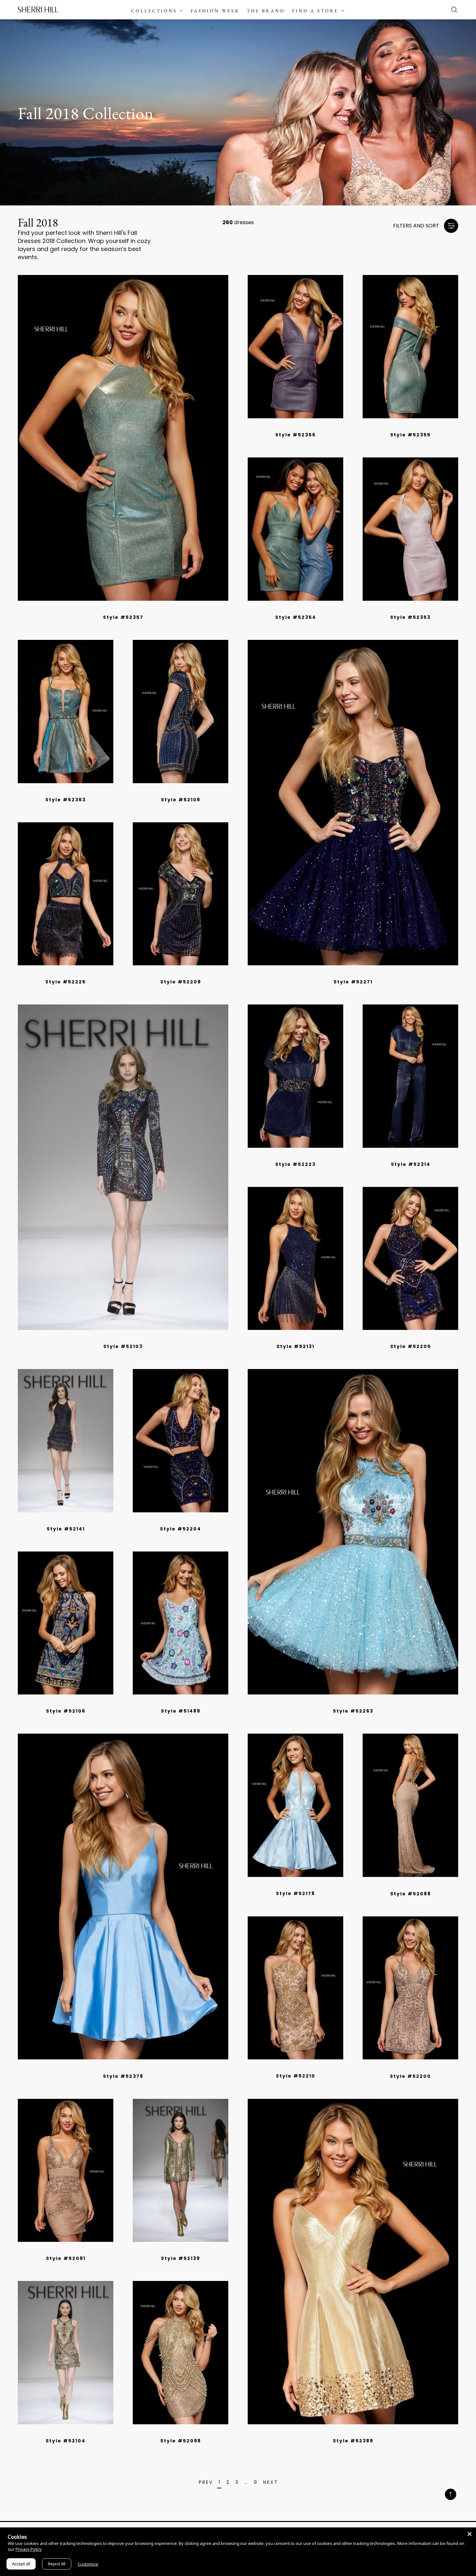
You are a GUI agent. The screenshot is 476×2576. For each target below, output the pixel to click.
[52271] (353, 803)
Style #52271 (353, 982)
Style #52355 (410, 435)
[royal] (58, 791)
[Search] (453, 10)
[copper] (303, 1338)
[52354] (295, 529)
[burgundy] (420, 1885)
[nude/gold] (300, 2067)
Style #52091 (66, 2258)
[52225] (66, 894)
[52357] (123, 438)
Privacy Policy (29, 2549)
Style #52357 (123, 617)
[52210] (295, 1988)
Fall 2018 (38, 223)
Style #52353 (410, 617)
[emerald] (53, 791)
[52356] (295, 347)
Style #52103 (123, 1346)
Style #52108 (181, 800)
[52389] (353, 2262)
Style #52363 (66, 800)
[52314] (410, 1076)
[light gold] (166, 2432)
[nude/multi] (176, 1703)
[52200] (410, 1988)
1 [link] (220, 2483)
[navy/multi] (66, 973)
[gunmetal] (73, 791)
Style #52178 (295, 1893)
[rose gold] (68, 791)
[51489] (181, 1623)
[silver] (176, 2432)
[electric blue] (128, 609)
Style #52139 (181, 2258)
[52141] (66, 1441)
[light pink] (415, 2067)
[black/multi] (183, 973)
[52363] (66, 712)
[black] (78, 791)
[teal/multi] (186, 1703)
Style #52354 (296, 617)
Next (271, 2483)
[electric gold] (123, 609)
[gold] (63, 791)
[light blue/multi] (181, 1703)
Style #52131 (295, 1346)
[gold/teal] (186, 2250)
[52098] (181, 2353)
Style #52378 (123, 2076)
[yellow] (128, 2067)
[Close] (470, 2534)
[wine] (298, 1338)
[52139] (181, 2170)
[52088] (410, 1805)
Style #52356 (295, 435)
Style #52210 (296, 2076)
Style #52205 (411, 1346)
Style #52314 (411, 1164)
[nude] (410, 1885)
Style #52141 (66, 1529)
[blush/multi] (356, 1703)
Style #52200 (410, 2076)
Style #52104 (66, 2441)
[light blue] (108, 2067)
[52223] (295, 1076)
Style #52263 (353, 1711)
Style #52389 (353, 2441)
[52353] (410, 529)
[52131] (295, 1259)
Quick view (123, 590)
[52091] (66, 2170)
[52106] (66, 1623)
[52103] (123, 1167)
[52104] (66, 2353)
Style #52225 (66, 982)
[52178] (295, 1805)
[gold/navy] (181, 2250)
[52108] (181, 712)
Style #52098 (181, 2441)
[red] (118, 2067)
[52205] (410, 1259)
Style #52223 (295, 1164)
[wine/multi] (365, 1703)
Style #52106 (66, 1711)
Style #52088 (411, 1894)
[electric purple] (113, 609)
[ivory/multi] (360, 1703)
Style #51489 (181, 1711)
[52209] (181, 894)
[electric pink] (118, 609)
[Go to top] (451, 2495)
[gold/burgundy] (176, 2250)
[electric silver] (108, 609)
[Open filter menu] (451, 226)
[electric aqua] (132, 609)
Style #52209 (181, 982)
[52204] (181, 1441)
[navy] (293, 1156)
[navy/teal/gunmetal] (181, 791)
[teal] (288, 1338)
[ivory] (132, 2067)
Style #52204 (181, 1529)
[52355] (410, 347)
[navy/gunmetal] (401, 2067)
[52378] (123, 1896)
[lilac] (298, 1885)
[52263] (353, 1532)
